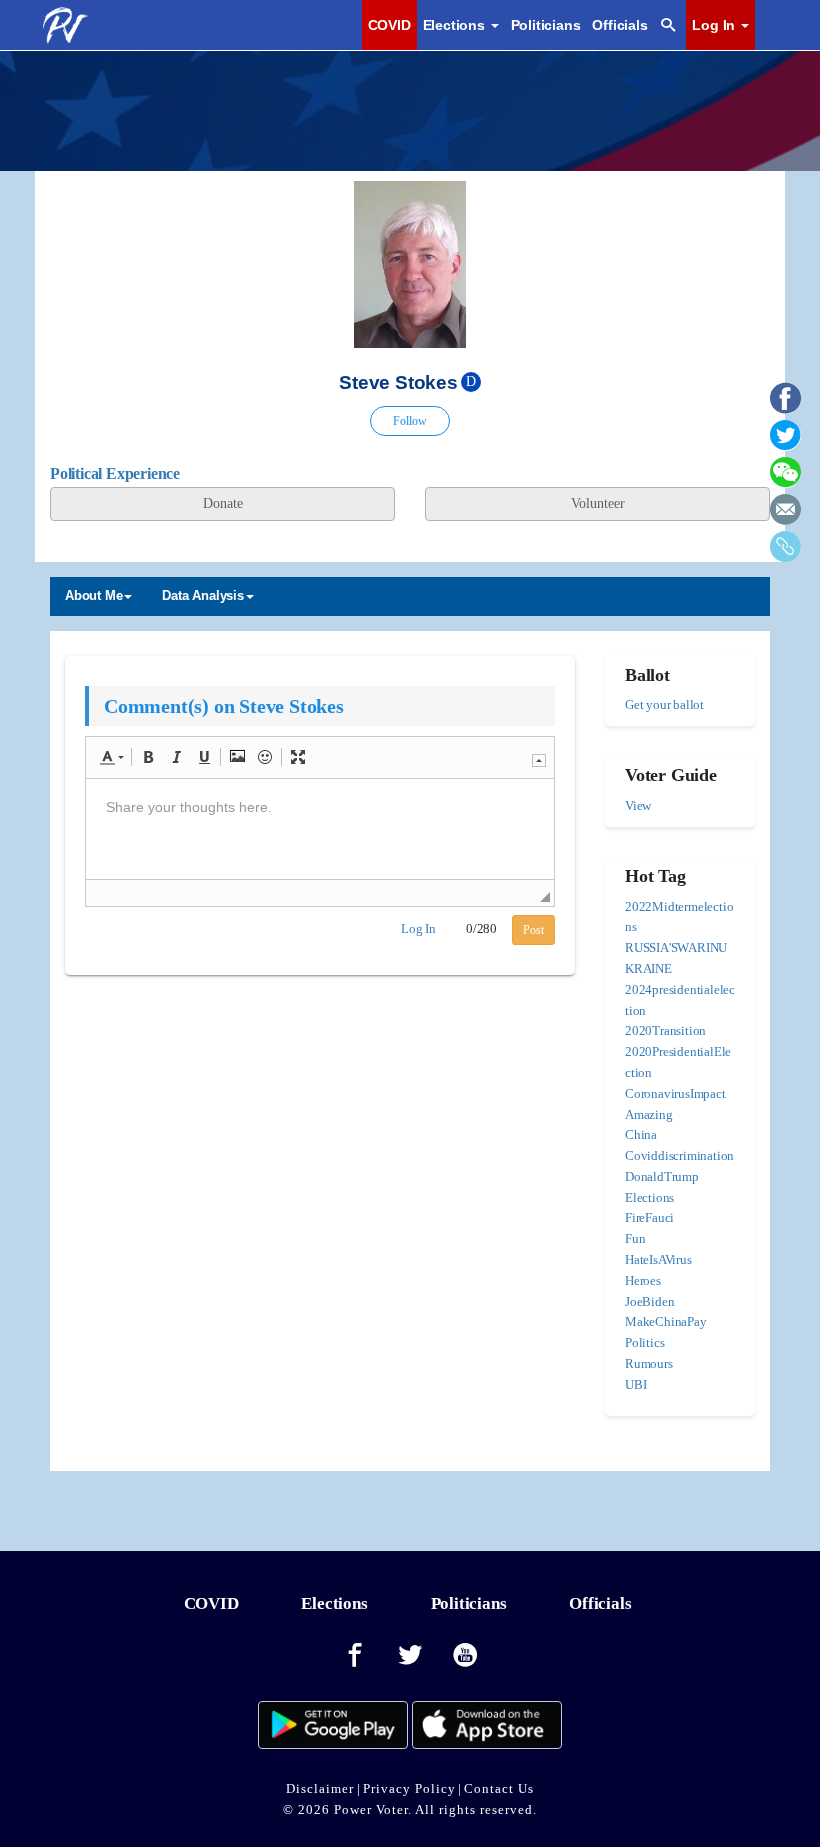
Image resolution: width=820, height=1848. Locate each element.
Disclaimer (320, 1788)
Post (533, 930)
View (638, 805)
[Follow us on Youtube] (466, 1656)
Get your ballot (664, 704)
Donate (223, 503)
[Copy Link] (785, 553)
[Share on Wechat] (785, 479)
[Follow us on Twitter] (410, 1656)
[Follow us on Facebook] (355, 1656)
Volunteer (598, 503)
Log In (715, 25)
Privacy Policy (409, 1788)
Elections (334, 1603)
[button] (111, 757)
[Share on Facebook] (785, 405)
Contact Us (499, 1788)
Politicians (546, 25)
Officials (619, 25)
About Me (93, 595)
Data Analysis (202, 595)
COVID (389, 25)
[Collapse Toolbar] (539, 760)
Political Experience (115, 473)
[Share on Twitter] (785, 442)
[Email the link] (785, 516)
